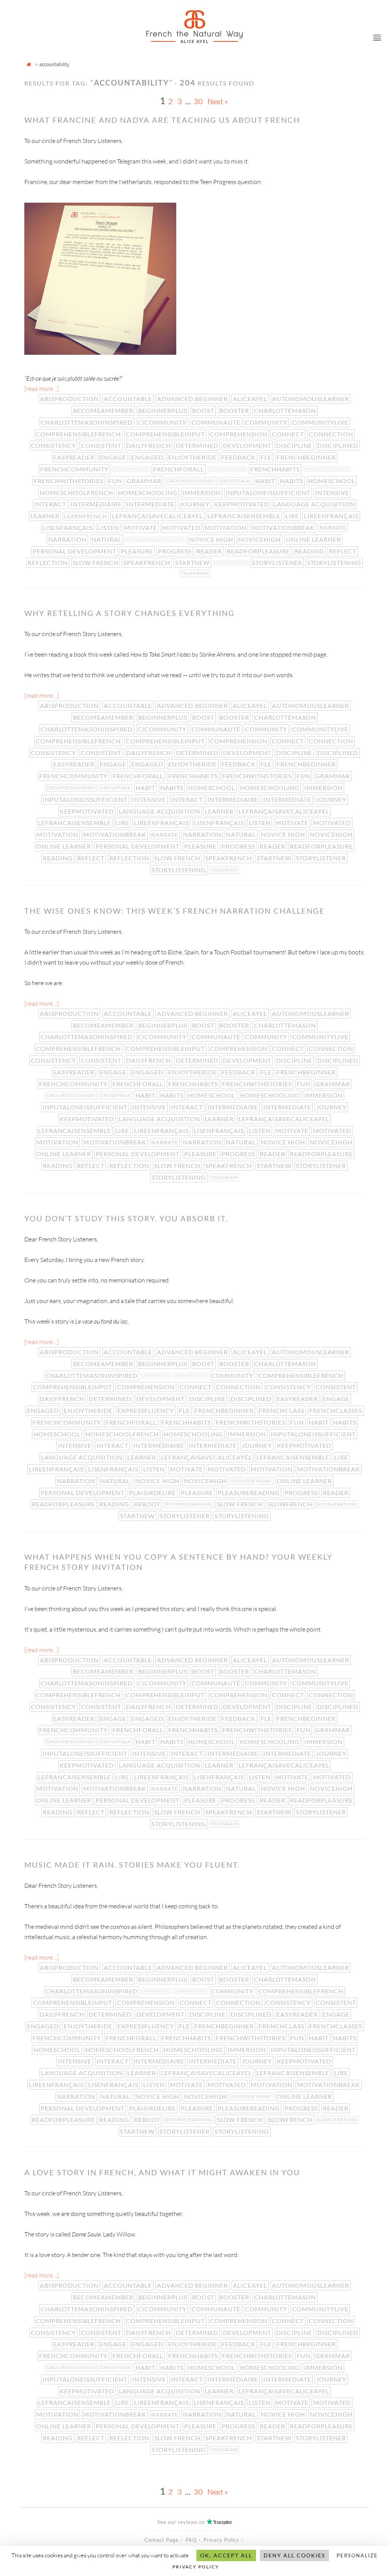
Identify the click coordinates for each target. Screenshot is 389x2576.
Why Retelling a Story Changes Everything (130, 613)
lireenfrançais (332, 516)
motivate (142, 528)
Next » (218, 101)
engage (114, 457)
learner (46, 516)
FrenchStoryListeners (327, 469)
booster (235, 410)
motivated (182, 528)
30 (198, 101)
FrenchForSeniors (228, 469)
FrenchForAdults (131, 469)
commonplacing (191, 1376)
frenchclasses (336, 1410)
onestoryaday (252, 1481)
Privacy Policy (221, 2540)
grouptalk (236, 481)
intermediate (151, 504)
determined (198, 445)
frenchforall (179, 469)
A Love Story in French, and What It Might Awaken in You (162, 2172)
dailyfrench (149, 445)
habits (292, 481)
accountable (129, 399)
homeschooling (149, 493)
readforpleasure (259, 551)
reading (310, 551)
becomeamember (104, 410)
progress (176, 551)
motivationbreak (284, 528)
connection (332, 434)
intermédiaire (97, 504)
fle (267, 457)
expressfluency (146, 1410)
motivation (226, 528)
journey (195, 504)
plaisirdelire (153, 1493)
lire (293, 516)
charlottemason (286, 410)
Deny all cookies (294, 2555)
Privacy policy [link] (196, 2567)
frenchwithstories (69, 481)
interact (51, 504)
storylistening (335, 563)
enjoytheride (193, 457)
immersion (202, 493)
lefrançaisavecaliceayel (158, 516)
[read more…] (42, 389)
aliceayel (251, 399)
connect (289, 434)
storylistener (278, 563)
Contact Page (161, 2540)
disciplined (338, 445)
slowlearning (338, 1504)
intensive (333, 493)
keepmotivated (243, 504)
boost (204, 410)
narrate (334, 528)
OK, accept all (226, 2555)
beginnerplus (164, 410)
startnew (193, 563)
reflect (343, 551)
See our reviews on (194, 2522)
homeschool (332, 481)
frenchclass (282, 1410)
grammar (145, 481)
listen (109, 528)
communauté (217, 422)
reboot (148, 1504)
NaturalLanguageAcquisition (156, 540)
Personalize (357, 2555)
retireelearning (189, 1504)
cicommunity (163, 422)
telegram (195, 573)
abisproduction (70, 399)
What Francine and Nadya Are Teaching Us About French (162, 120)
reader (210, 551)
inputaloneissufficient (269, 493)
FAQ (191, 2540)
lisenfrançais (68, 528)
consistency (54, 445)
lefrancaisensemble (245, 516)
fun (116, 481)
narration (68, 539)
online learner (314, 539)
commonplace (157, 1376)
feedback (239, 457)
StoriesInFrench (231, 563)
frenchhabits (276, 469)
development (248, 445)
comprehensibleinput (166, 434)
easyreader (75, 457)
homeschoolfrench (77, 493)
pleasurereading (249, 1493)
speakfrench (148, 563)
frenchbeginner (307, 457)
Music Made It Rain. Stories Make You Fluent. (132, 1865)
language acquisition (315, 504)
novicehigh (260, 539)
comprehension (239, 434)
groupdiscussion (192, 481)
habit (266, 481)
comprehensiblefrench (79, 434)
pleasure (138, 551)
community (267, 422)
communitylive (321, 422)
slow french (96, 563)
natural (107, 539)
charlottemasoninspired (87, 422)
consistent (102, 445)
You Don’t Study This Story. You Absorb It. (126, 1218)
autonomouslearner (311, 399)
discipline (295, 445)
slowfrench (291, 1504)
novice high (212, 539)
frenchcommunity (75, 469)
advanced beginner (193, 399)
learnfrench (86, 516)
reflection (48, 563)
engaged (148, 457)
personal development (75, 551)
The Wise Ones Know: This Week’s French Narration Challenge (175, 911)
